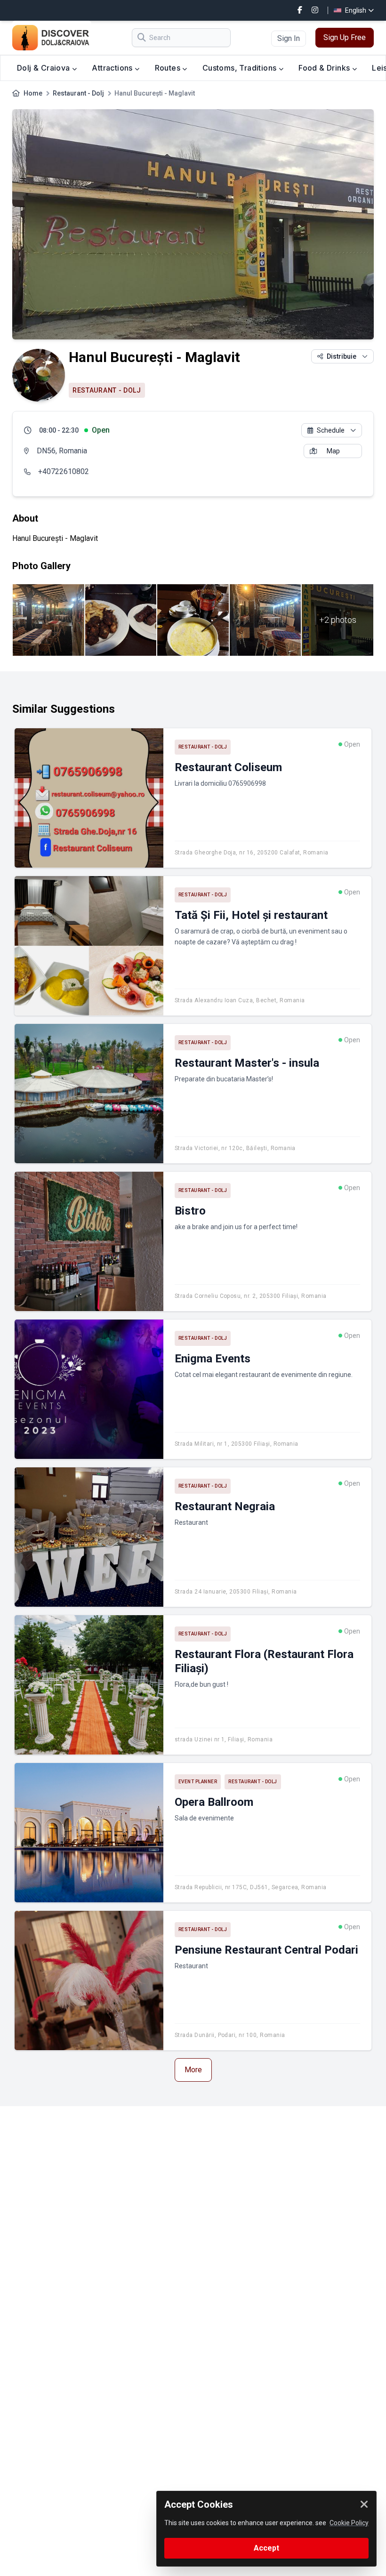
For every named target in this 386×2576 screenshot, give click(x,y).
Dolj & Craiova (44, 68)
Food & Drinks (325, 68)
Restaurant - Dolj (78, 93)
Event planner (198, 1782)
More (193, 2070)
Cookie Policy (349, 2523)
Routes (169, 68)
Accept (266, 2548)
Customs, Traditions (241, 68)
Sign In (289, 38)
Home (33, 93)
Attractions (113, 68)
